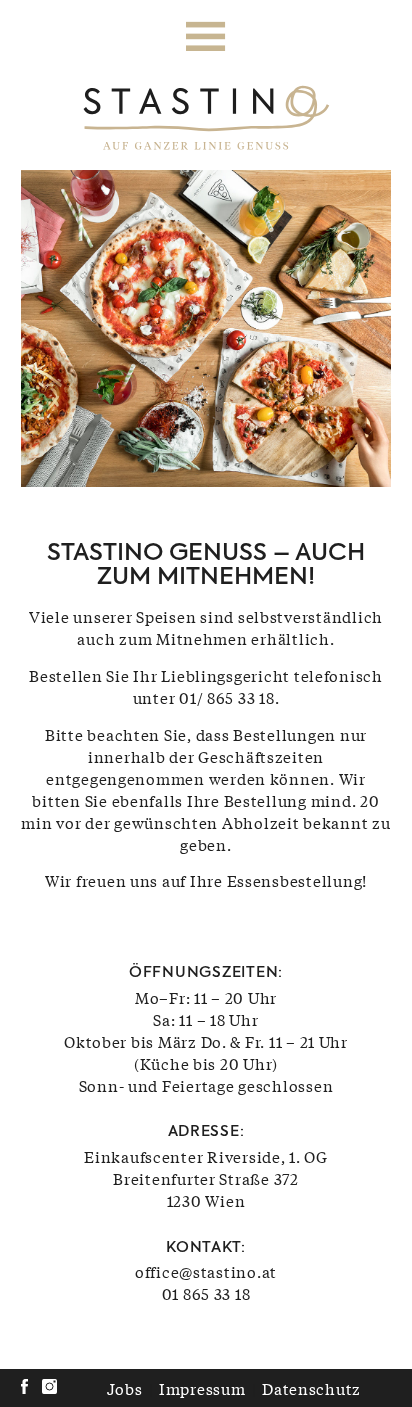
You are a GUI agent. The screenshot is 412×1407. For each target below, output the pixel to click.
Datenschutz (311, 1388)
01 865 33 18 (206, 1293)
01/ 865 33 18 (227, 697)
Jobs (125, 1388)
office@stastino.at (206, 1271)
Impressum (202, 1388)
